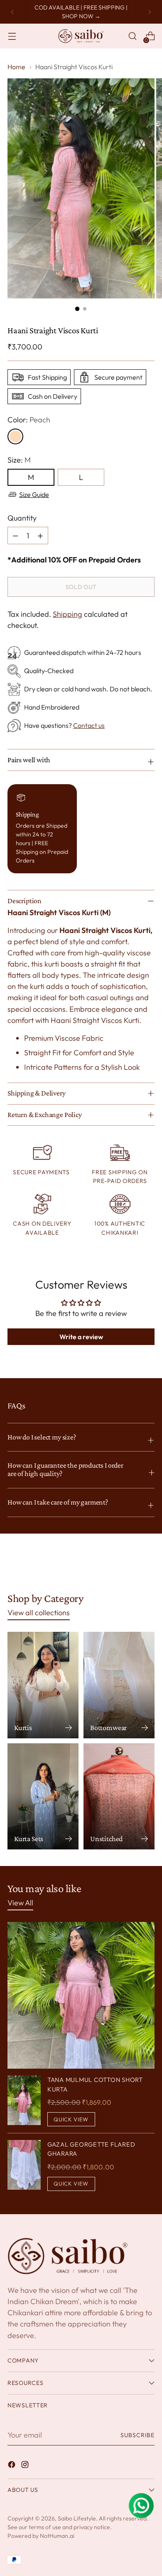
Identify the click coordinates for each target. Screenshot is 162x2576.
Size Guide (34, 494)
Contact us (89, 725)
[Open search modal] (132, 36)
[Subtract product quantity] (40, 536)
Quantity (22, 518)
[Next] (150, 12)
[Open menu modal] (12, 36)
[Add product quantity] (15, 536)
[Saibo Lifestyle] (81, 36)
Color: (29, 420)
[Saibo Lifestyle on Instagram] (26, 2466)
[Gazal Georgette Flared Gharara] (24, 2165)
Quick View (71, 2119)
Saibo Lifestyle (77, 2518)
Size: (19, 460)
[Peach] (15, 436)
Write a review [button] (81, 1337)
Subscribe (137, 2435)
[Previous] (12, 12)
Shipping (67, 614)
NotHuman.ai (57, 2536)
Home (16, 67)
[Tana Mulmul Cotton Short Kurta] (24, 2101)
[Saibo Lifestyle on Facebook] (12, 2466)
